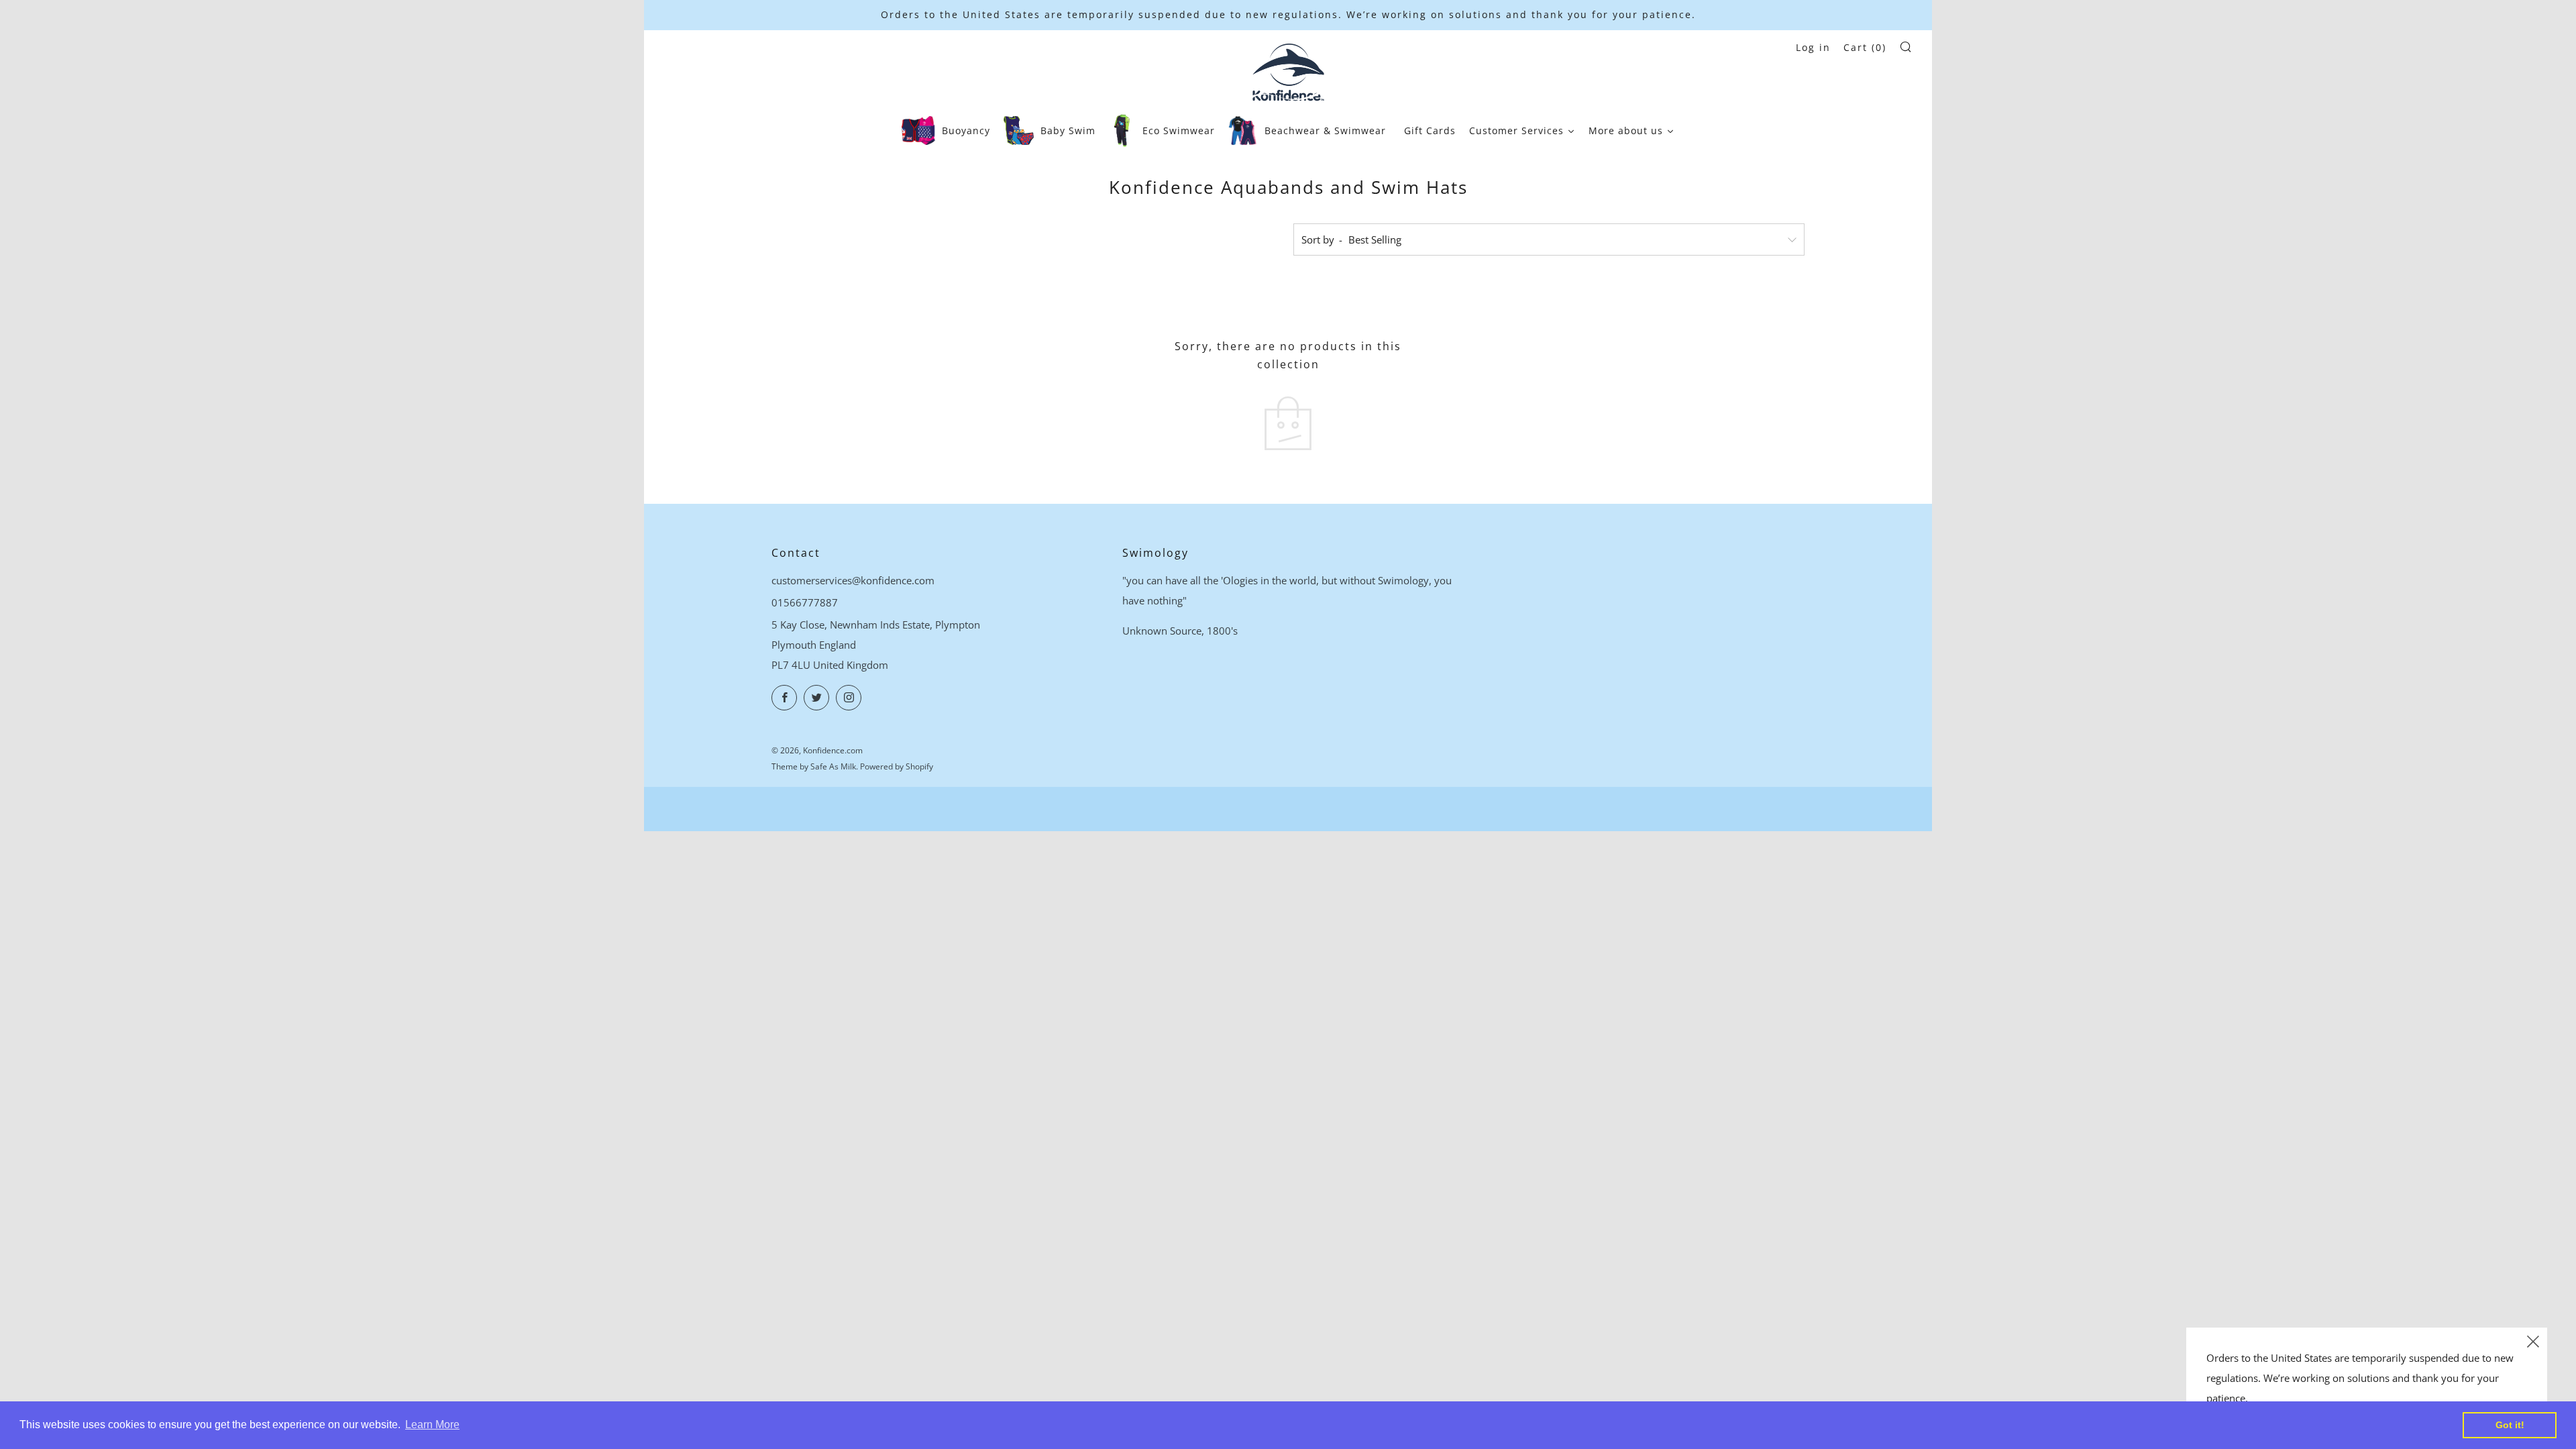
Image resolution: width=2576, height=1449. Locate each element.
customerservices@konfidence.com (853, 580)
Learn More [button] (432, 1425)
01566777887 (805, 602)
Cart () (1865, 47)
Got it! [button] (2510, 1425)
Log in (1813, 47)
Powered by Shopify (897, 766)
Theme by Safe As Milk (814, 766)
